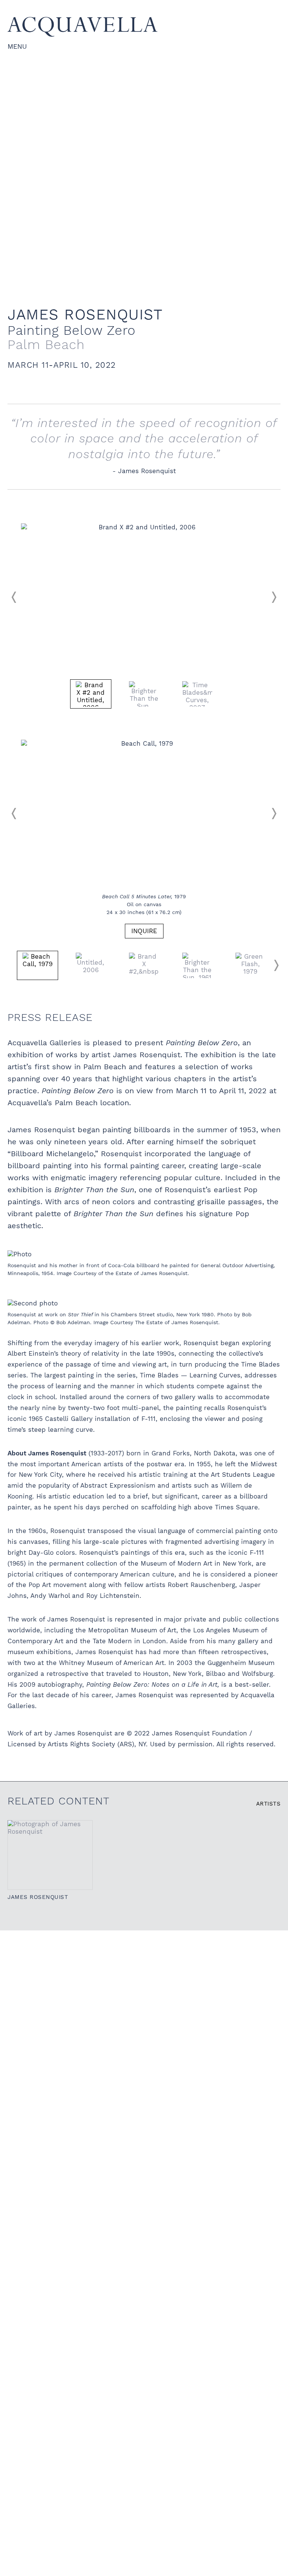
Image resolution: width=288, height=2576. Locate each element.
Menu (17, 46)
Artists (268, 1804)
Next (274, 597)
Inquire (144, 931)
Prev (14, 597)
